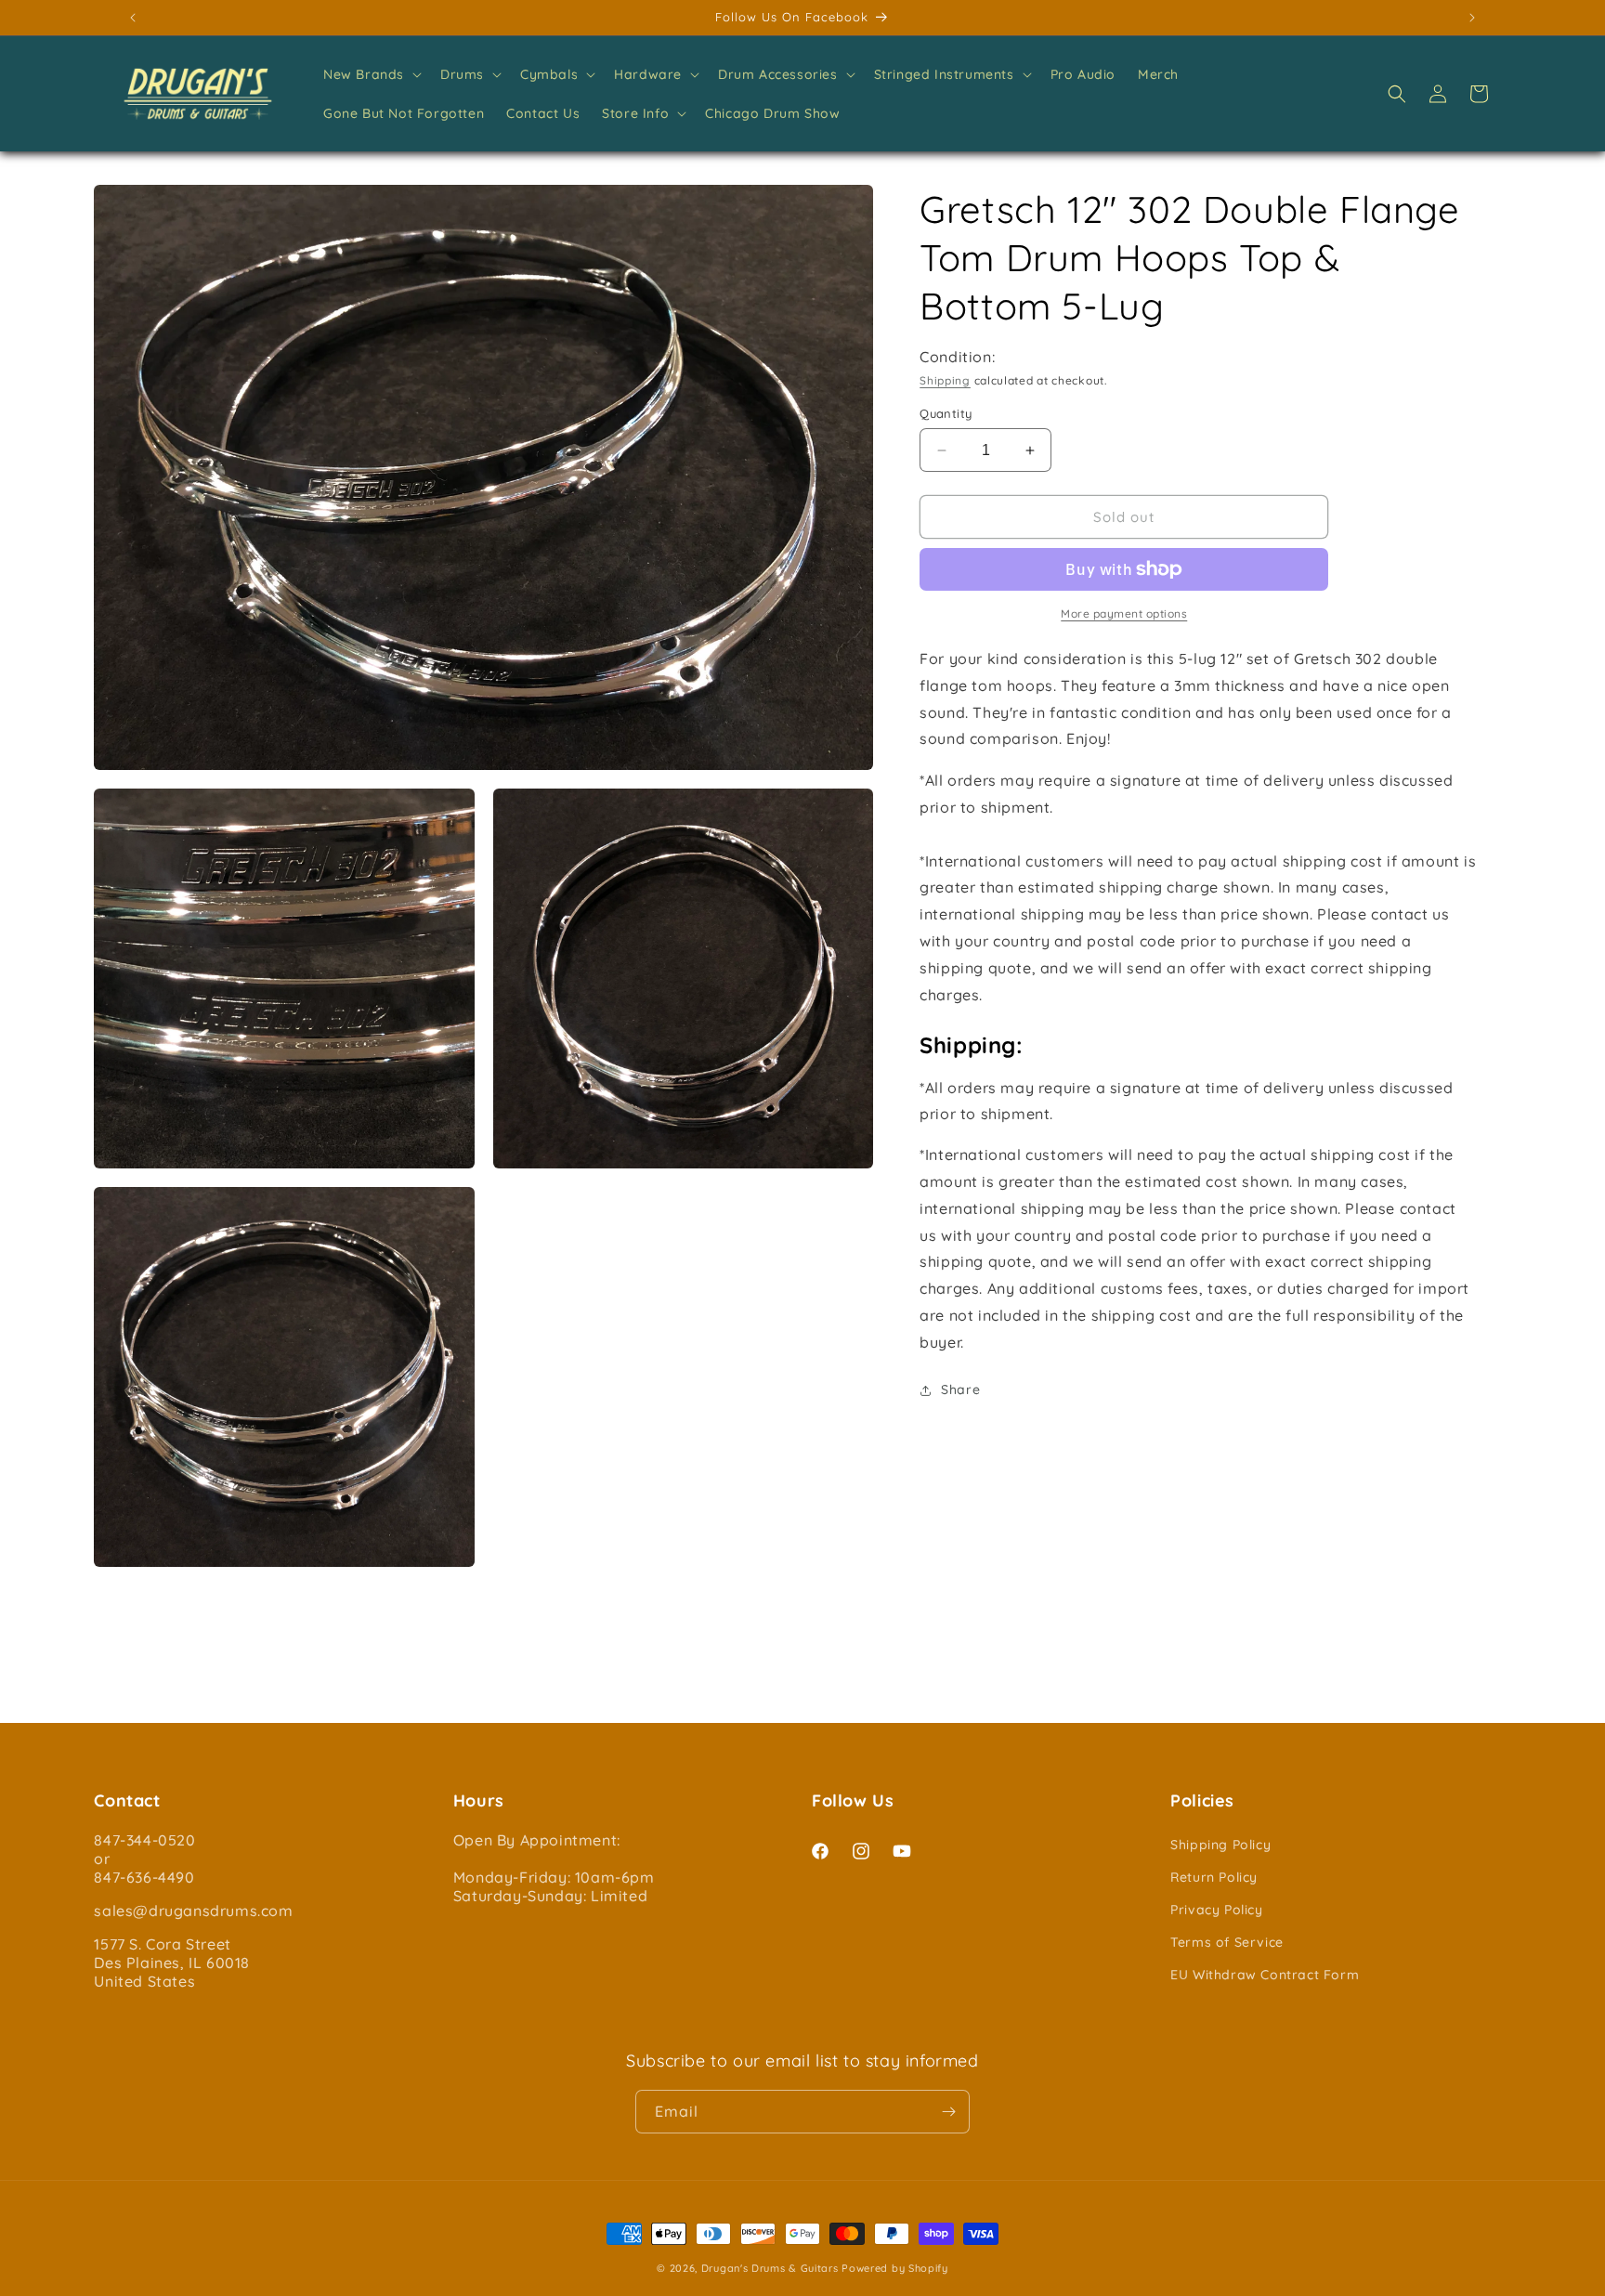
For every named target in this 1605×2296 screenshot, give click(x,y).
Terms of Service (1227, 1942)
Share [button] (960, 1389)
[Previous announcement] (133, 18)
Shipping (945, 380)
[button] (371, 74)
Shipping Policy (1220, 1845)
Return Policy (1214, 1877)
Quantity (946, 413)
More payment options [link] (1124, 613)
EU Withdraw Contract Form (1265, 1975)
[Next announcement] (1472, 18)
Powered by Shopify (895, 2268)
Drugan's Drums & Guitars (770, 2268)
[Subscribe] (948, 2112)
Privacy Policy (1216, 1910)
